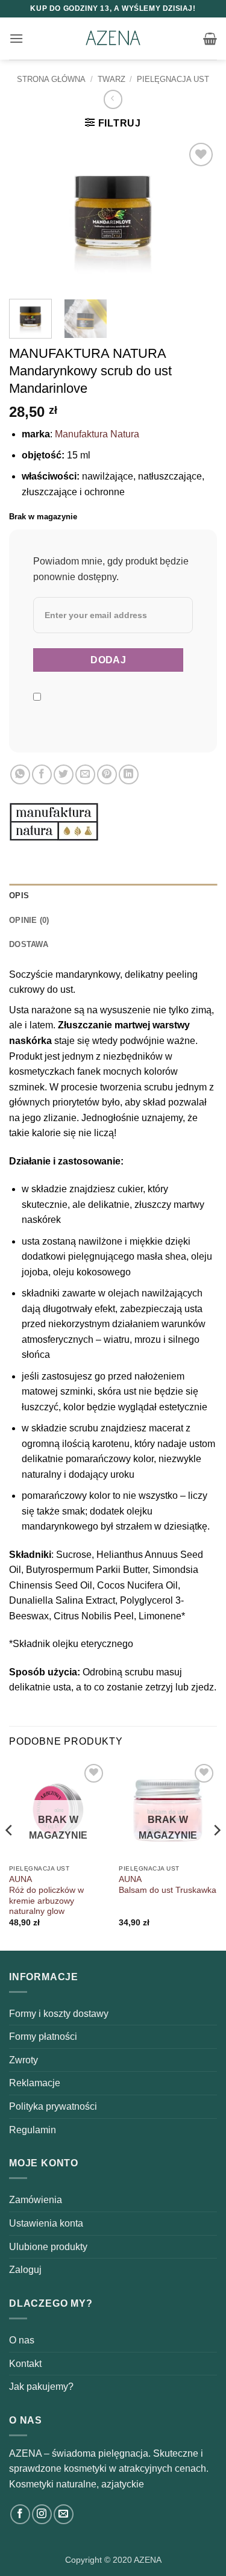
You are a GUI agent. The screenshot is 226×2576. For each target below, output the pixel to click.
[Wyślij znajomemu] (85, 774)
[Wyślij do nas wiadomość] (64, 2514)
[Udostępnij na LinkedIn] (129, 774)
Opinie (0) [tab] (29, 920)
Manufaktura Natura (97, 434)
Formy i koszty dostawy (59, 2014)
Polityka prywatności (53, 2106)
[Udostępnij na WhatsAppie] (20, 774)
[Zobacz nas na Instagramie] (42, 2514)
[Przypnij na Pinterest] (107, 774)
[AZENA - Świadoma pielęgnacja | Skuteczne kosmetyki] (113, 39)
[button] (16, 38)
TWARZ (111, 79)
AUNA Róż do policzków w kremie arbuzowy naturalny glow (46, 1895)
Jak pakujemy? (41, 2387)
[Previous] (28, 214)
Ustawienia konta (46, 2223)
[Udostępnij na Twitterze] (64, 774)
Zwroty (24, 2060)
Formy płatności (43, 2037)
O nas (22, 2340)
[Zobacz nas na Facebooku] (20, 2514)
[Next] (198, 214)
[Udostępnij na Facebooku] (42, 774)
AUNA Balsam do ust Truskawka (168, 1885)
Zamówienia (36, 2200)
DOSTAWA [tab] (29, 944)
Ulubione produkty (48, 2247)
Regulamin (33, 2130)
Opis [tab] (19, 896)
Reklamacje (35, 2083)
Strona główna (51, 79)
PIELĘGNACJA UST (173, 79)
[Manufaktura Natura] (54, 822)
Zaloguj (25, 2270)
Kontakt (25, 2364)
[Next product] (113, 99)
